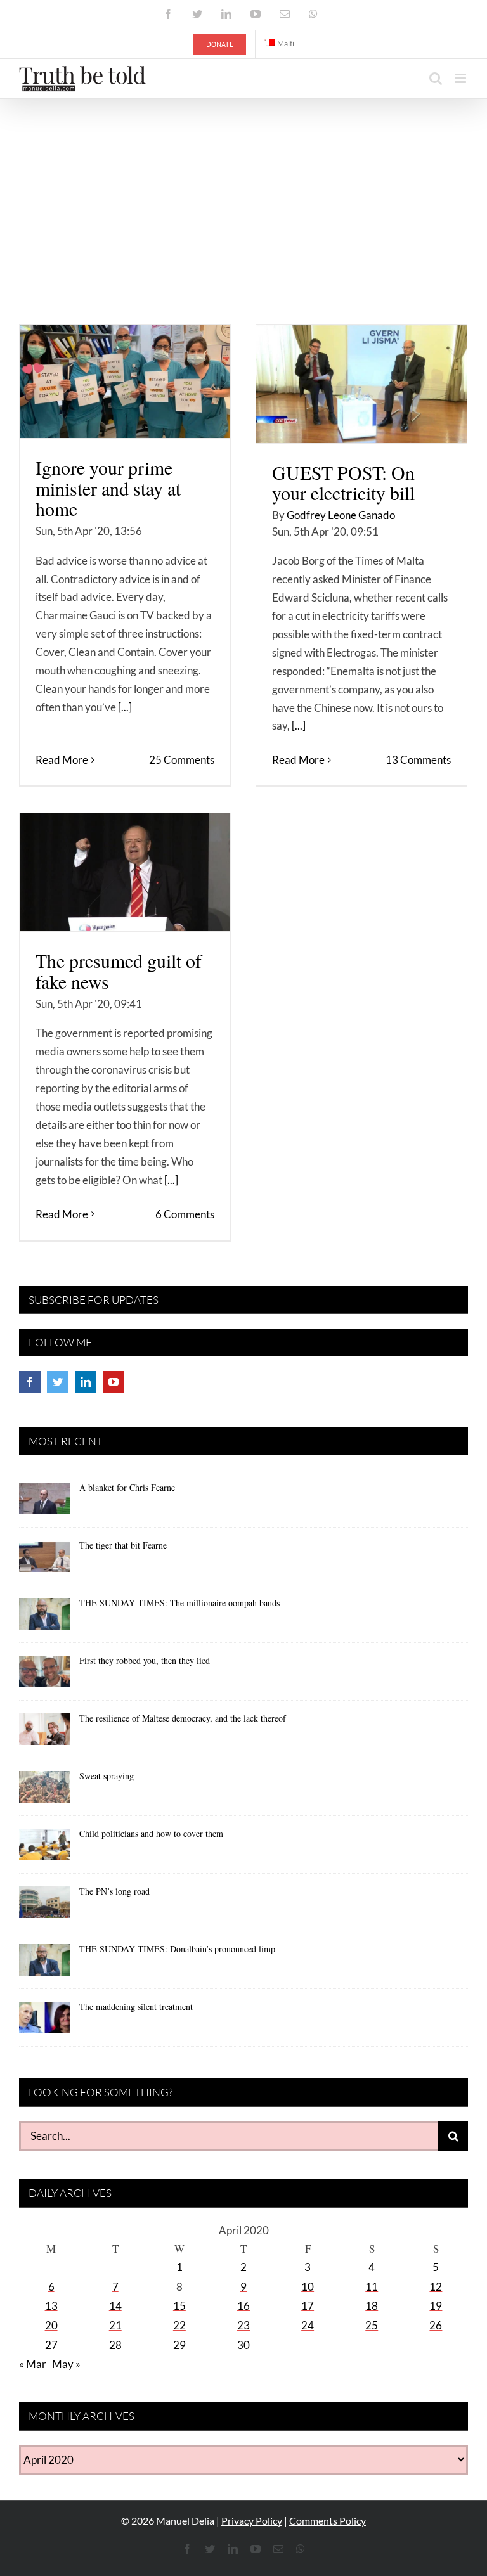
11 (372, 2287)
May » (66, 2364)
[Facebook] (30, 1382)
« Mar (33, 2364)
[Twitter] (58, 1382)
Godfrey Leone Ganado (341, 515)
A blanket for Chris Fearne (127, 1487)
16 (243, 2306)
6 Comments (185, 1214)
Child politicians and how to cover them (151, 1833)
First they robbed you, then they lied (145, 1660)
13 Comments (418, 760)
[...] (125, 707)
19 (436, 2306)
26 (436, 2325)
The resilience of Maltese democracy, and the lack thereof (183, 1718)
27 (51, 2345)
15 (179, 2306)
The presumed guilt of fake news (119, 971)
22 (179, 2325)
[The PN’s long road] (44, 1907)
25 (372, 2325)
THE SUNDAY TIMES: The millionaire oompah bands (179, 1603)
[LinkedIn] (86, 1382)
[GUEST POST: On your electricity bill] (361, 384)
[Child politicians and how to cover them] (44, 1849)
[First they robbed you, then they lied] (44, 1676)
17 (308, 2306)
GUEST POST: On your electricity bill (343, 483)
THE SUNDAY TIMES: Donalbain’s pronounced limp (177, 1949)
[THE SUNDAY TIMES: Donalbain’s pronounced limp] (44, 1964)
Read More (62, 760)
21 (115, 2325)
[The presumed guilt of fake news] (125, 872)
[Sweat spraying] (44, 1791)
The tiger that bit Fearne (123, 1545)
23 (243, 2325)
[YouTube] (114, 1382)
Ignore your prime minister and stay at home (108, 488)
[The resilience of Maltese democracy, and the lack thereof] (44, 1734)
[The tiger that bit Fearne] (44, 1561)
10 (308, 2287)
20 (51, 2325)
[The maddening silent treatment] (44, 2022)
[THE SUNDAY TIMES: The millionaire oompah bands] (44, 1618)
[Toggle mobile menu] (461, 78)
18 (372, 2306)
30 (243, 2345)
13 (51, 2306)
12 (436, 2287)
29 (179, 2345)
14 (115, 2306)
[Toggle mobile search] (436, 78)
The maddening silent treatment (136, 2006)
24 (308, 2325)
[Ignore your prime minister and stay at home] (125, 381)
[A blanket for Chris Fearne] (44, 1503)
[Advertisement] (243, 194)
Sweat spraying (107, 1776)
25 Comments (182, 760)
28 (115, 2345)
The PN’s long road (114, 1891)
